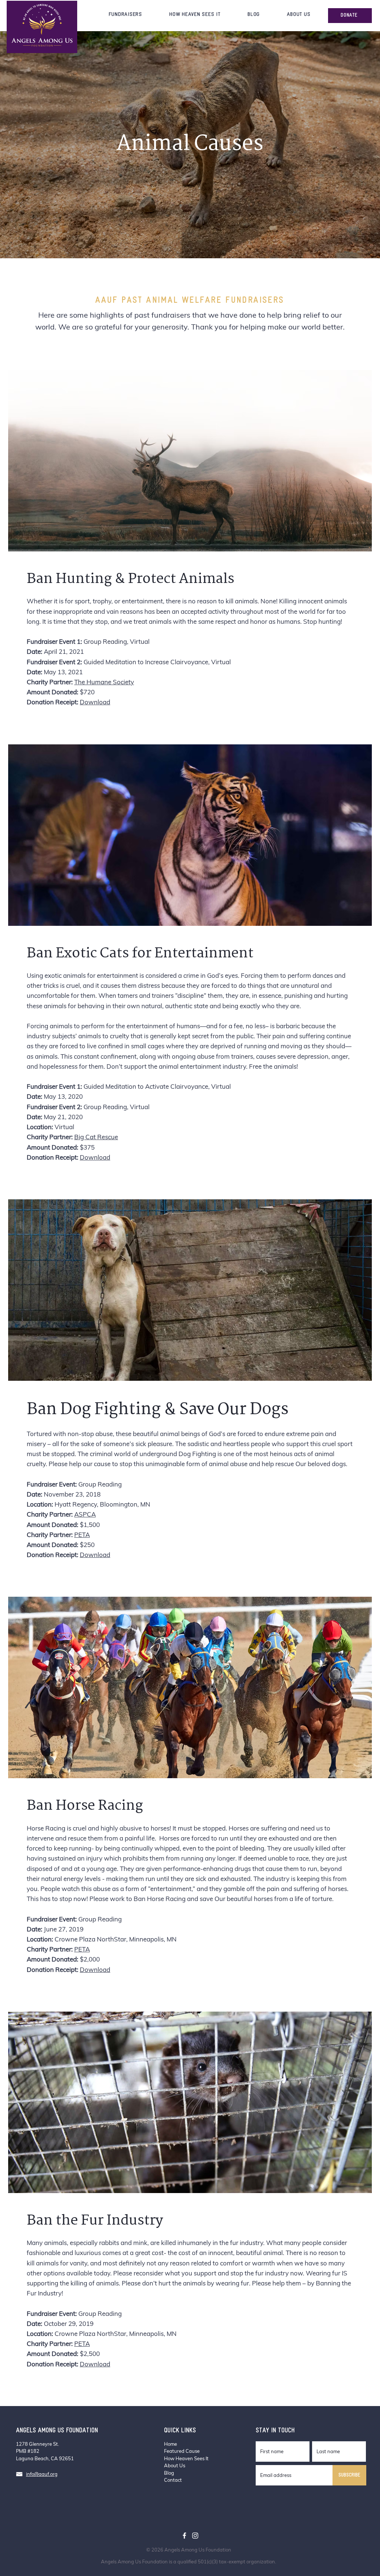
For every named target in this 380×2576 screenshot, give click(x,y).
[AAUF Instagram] (195, 2536)
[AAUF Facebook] (184, 2536)
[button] (125, 15)
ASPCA (85, 1514)
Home (171, 2444)
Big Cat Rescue (96, 1137)
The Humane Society (104, 682)
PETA (82, 1535)
